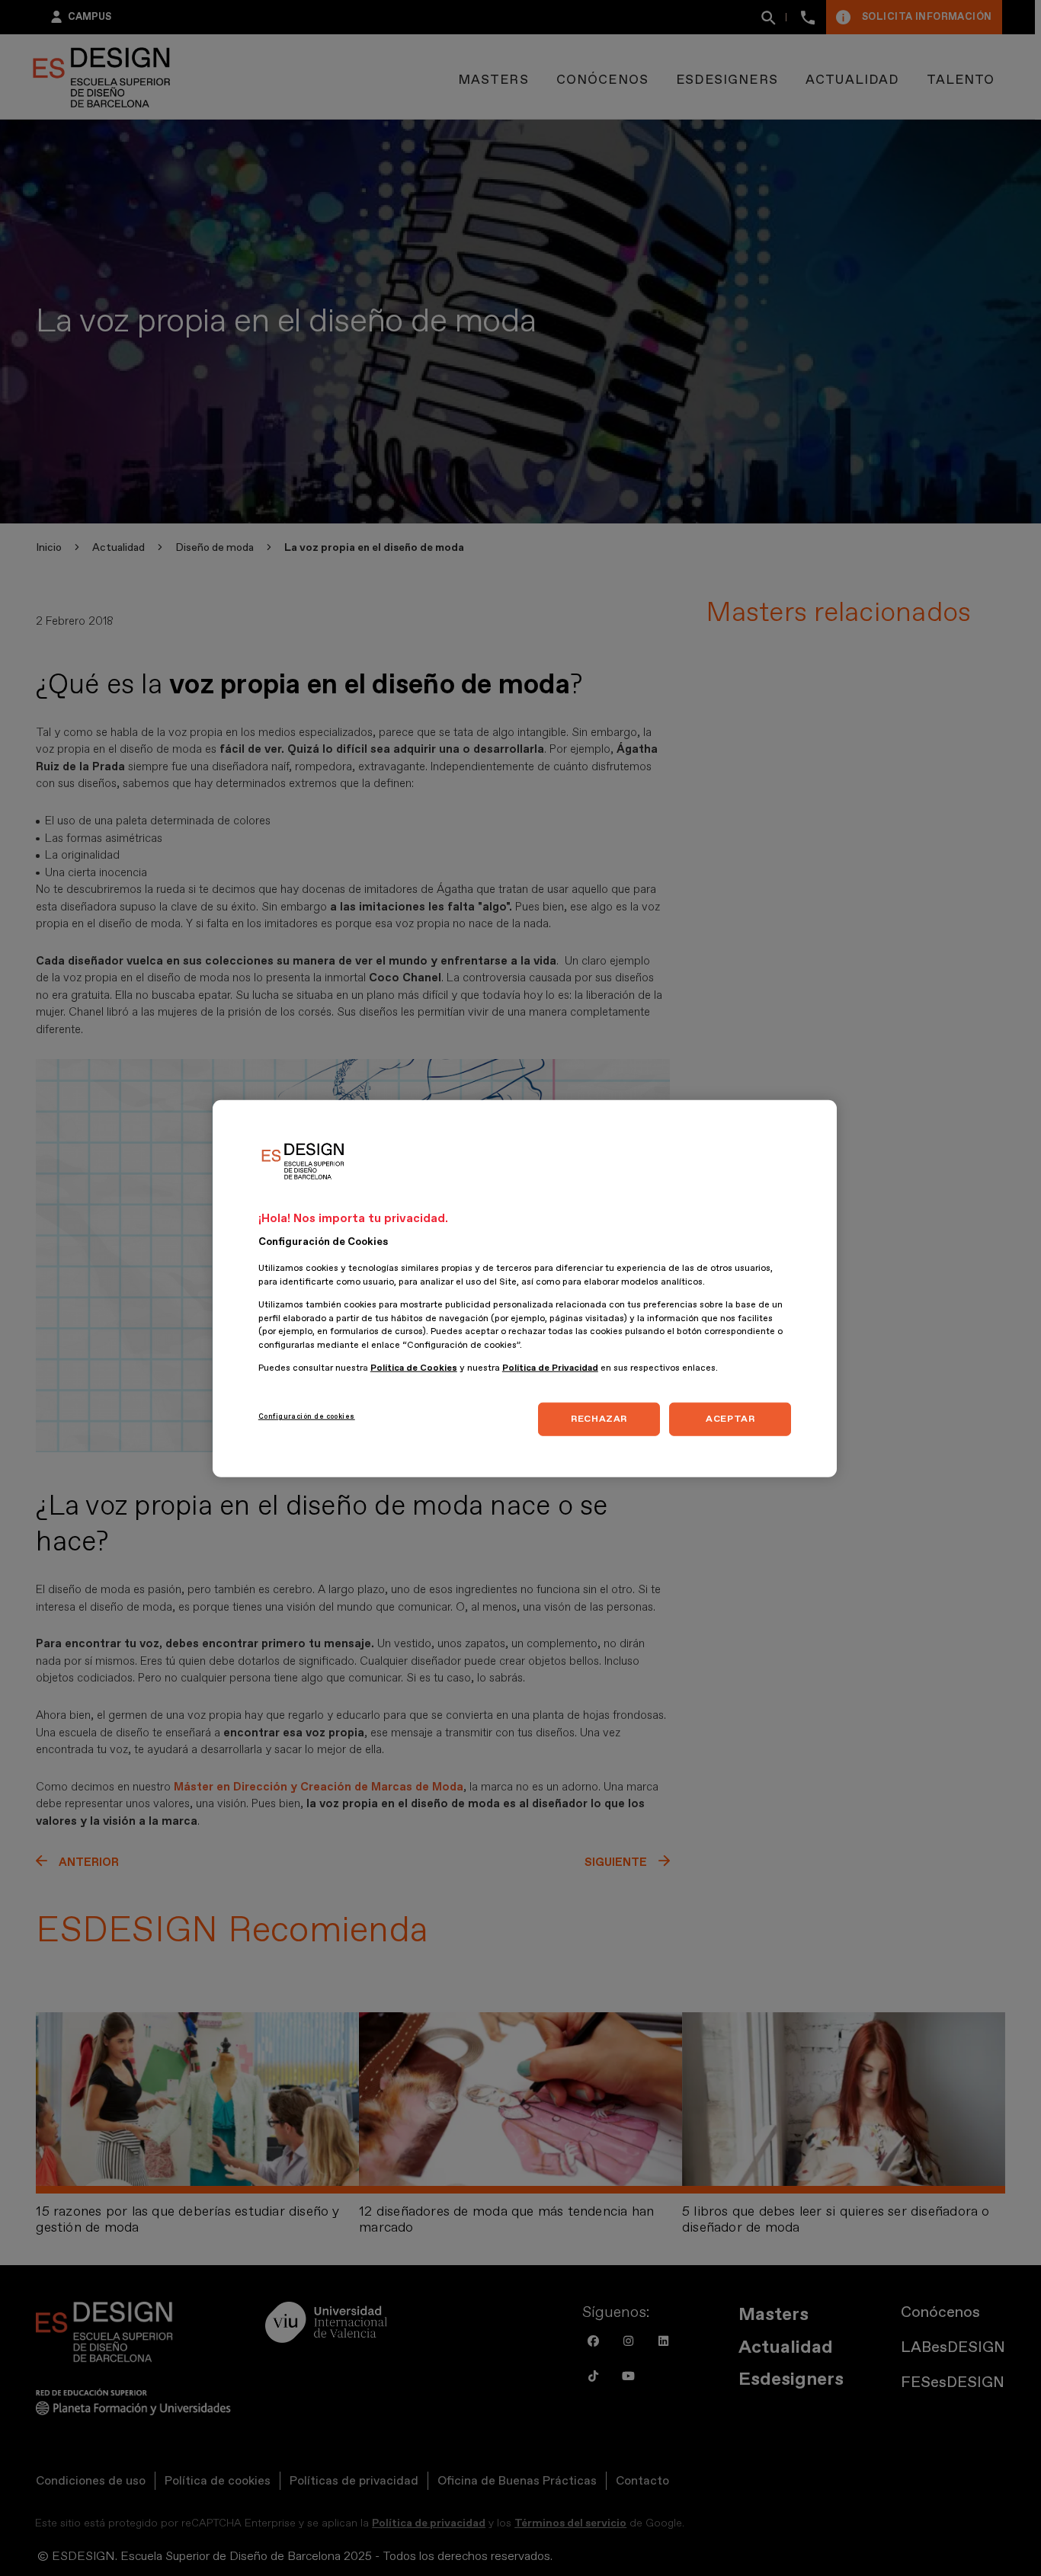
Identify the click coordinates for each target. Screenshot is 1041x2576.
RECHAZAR (599, 1419)
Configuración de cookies (307, 1416)
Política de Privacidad (550, 1367)
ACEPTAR (730, 1419)
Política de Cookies (414, 1367)
